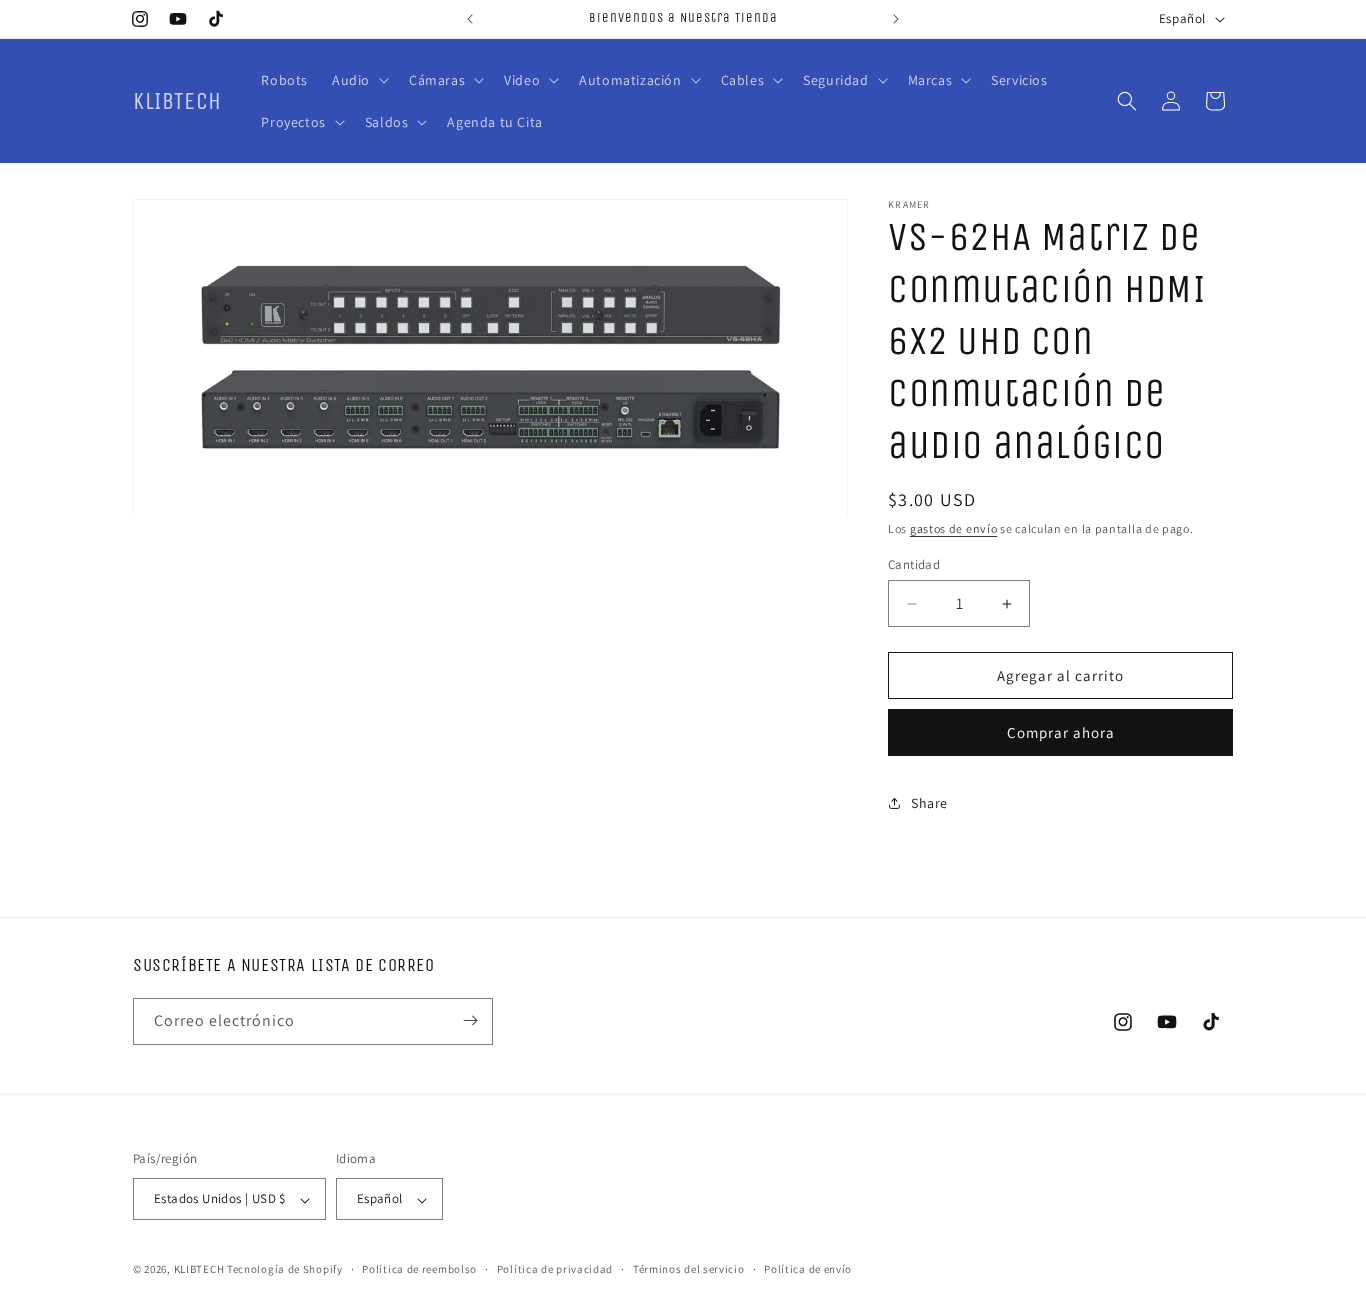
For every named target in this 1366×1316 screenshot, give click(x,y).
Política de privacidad (555, 1269)
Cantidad (914, 564)
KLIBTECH (199, 1270)
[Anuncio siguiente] (896, 19)
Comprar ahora (1061, 732)
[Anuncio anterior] (470, 19)
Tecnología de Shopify (285, 1270)
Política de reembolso (419, 1269)
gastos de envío (954, 528)
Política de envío (808, 1269)
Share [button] (929, 803)
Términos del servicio (689, 1269)
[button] (358, 80)
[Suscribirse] (470, 1020)
